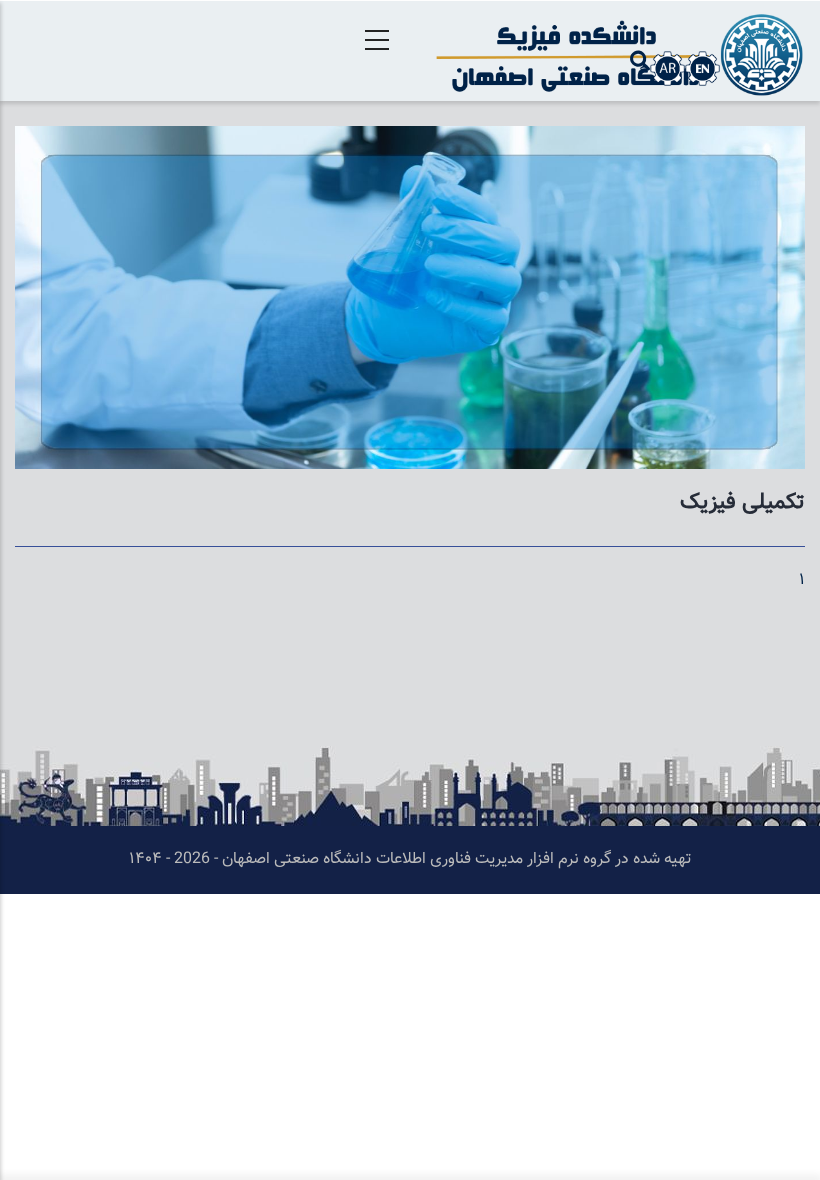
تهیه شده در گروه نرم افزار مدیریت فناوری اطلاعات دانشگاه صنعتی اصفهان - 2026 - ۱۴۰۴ (410, 859)
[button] (410, 139)
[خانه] (615, 51)
